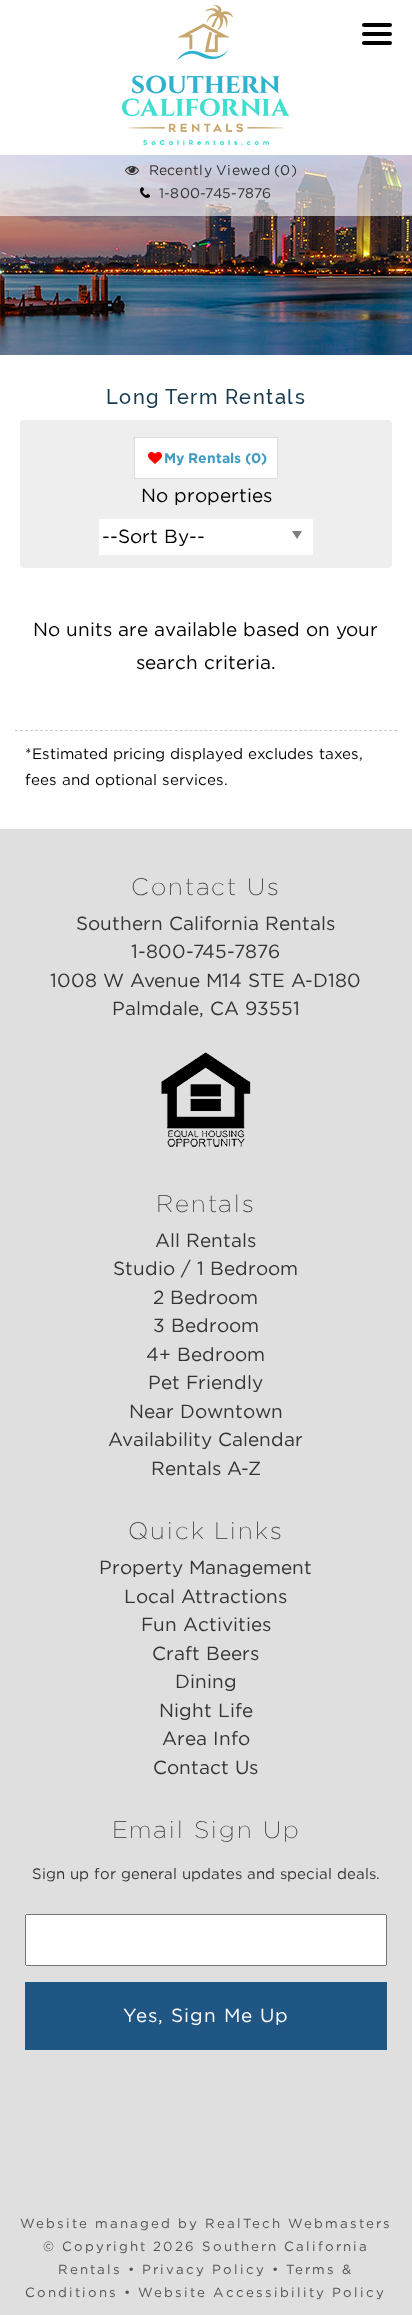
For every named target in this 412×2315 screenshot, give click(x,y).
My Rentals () (215, 458)
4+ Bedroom (205, 1354)
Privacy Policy (204, 2269)
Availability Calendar (205, 1439)
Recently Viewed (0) (223, 170)
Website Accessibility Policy (262, 2292)
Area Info (206, 1738)
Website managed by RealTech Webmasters (206, 2223)
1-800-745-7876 (210, 193)
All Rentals (205, 1240)
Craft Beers (205, 1653)
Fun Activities (206, 1624)
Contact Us (205, 1767)
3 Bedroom (206, 1325)
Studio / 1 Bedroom (205, 1268)
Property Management (205, 1567)
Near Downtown (206, 1411)
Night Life (206, 1710)
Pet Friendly (205, 1382)
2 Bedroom (205, 1297)
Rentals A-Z (206, 1468)
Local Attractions (205, 1596)
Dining (206, 1681)
